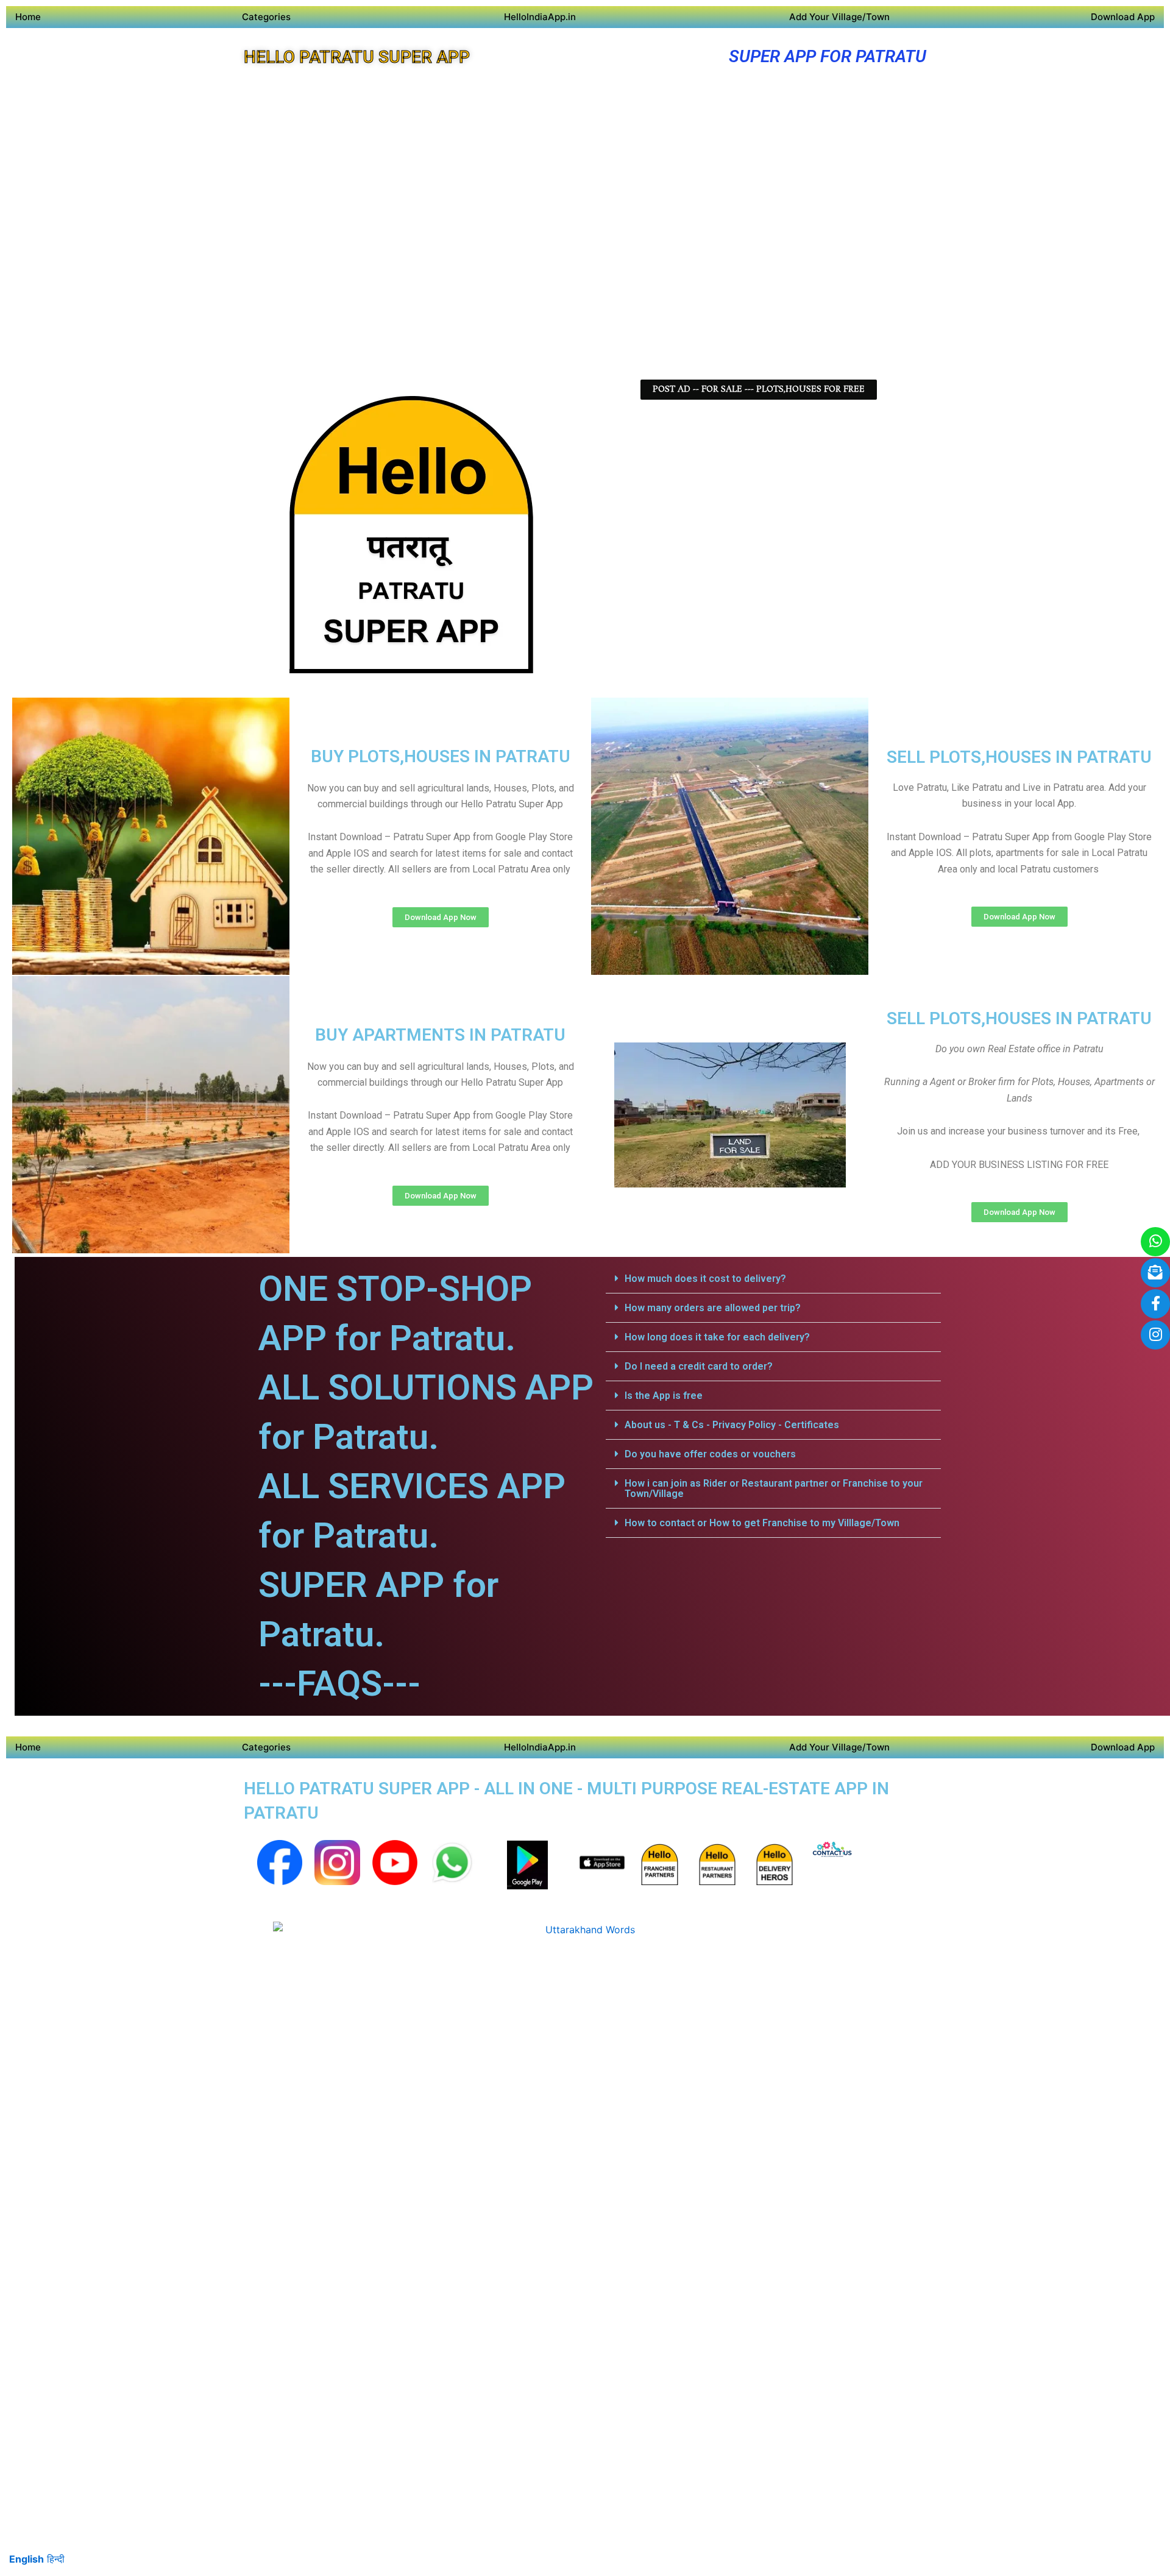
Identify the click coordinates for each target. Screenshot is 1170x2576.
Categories (266, 17)
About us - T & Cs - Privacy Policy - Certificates (732, 1425)
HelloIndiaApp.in (540, 17)
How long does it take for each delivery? (717, 1337)
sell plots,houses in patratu (1019, 757)
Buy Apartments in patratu (440, 1035)
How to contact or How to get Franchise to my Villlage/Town (762, 1523)
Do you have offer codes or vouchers (710, 1454)
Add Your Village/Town (839, 17)
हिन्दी (56, 2559)
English (27, 2559)
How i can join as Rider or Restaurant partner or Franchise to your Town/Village (774, 1488)
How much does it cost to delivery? (705, 1279)
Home (28, 17)
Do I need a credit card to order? (699, 1366)
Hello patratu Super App (357, 57)
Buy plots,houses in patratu (441, 756)
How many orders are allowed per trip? (713, 1308)
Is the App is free (664, 1396)
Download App (1123, 17)
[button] (773, 1279)
